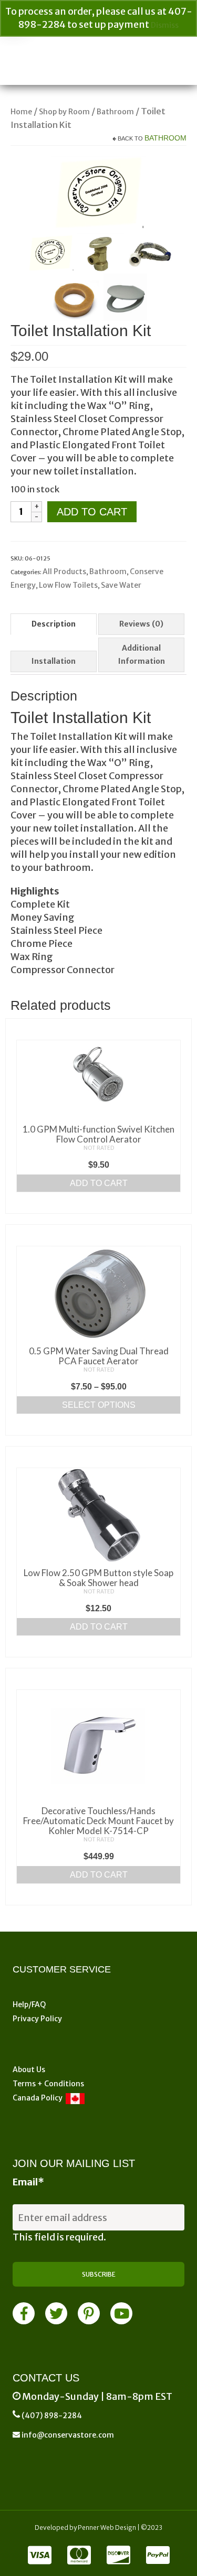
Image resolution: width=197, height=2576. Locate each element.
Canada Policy (39, 2098)
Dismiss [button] (165, 25)
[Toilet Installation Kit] (99, 191)
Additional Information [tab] (142, 655)
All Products (64, 572)
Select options (99, 1405)
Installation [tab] (54, 661)
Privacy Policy (37, 2019)
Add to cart (92, 512)
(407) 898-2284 (52, 2416)
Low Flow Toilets (68, 585)
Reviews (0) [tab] (141, 624)
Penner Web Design (107, 2528)
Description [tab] (54, 624)
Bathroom (165, 138)
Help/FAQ (29, 2004)
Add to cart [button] (99, 1183)
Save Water (121, 585)
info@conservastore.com (67, 2435)
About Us (29, 2070)
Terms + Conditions (48, 2084)
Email (28, 2182)
